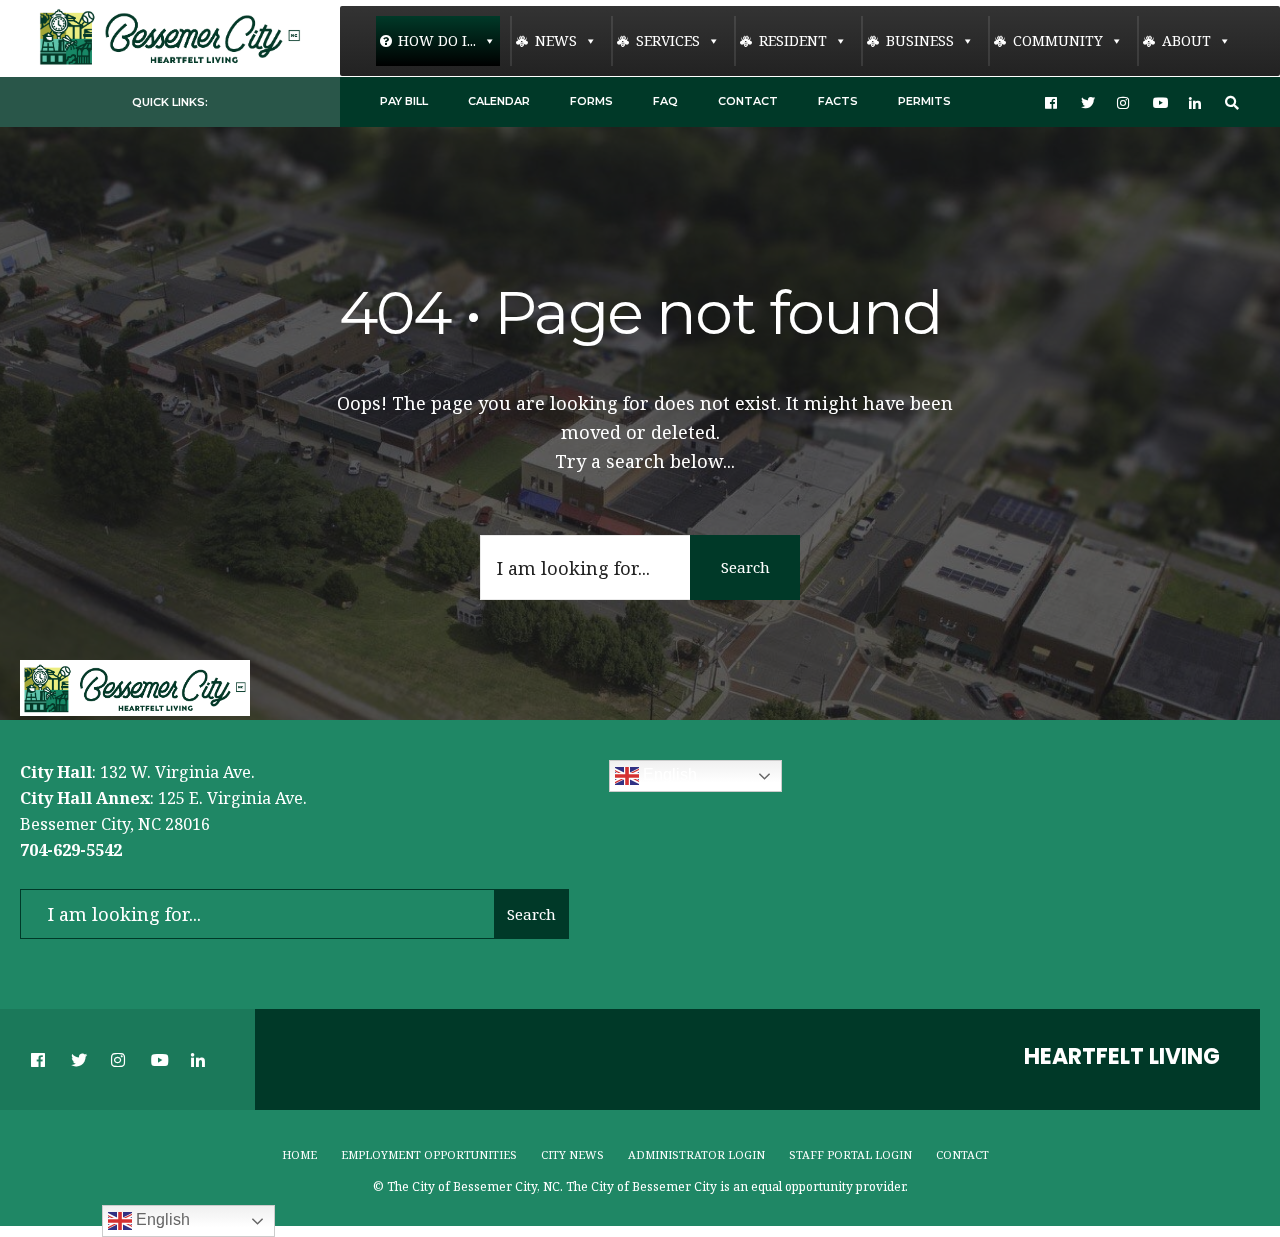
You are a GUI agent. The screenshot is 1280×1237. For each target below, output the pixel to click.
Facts (838, 101)
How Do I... (437, 40)
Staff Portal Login (850, 1154)
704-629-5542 (71, 850)
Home (299, 1154)
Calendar (499, 101)
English (668, 775)
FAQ (665, 101)
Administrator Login (696, 1154)
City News (572, 1154)
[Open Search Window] (1232, 102)
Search (745, 567)
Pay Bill (404, 101)
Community (1058, 40)
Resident (793, 40)
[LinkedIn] (1196, 102)
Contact (748, 101)
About (1186, 40)
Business (920, 40)
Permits (924, 101)
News (556, 40)
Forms (591, 101)
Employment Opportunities (429, 1154)
